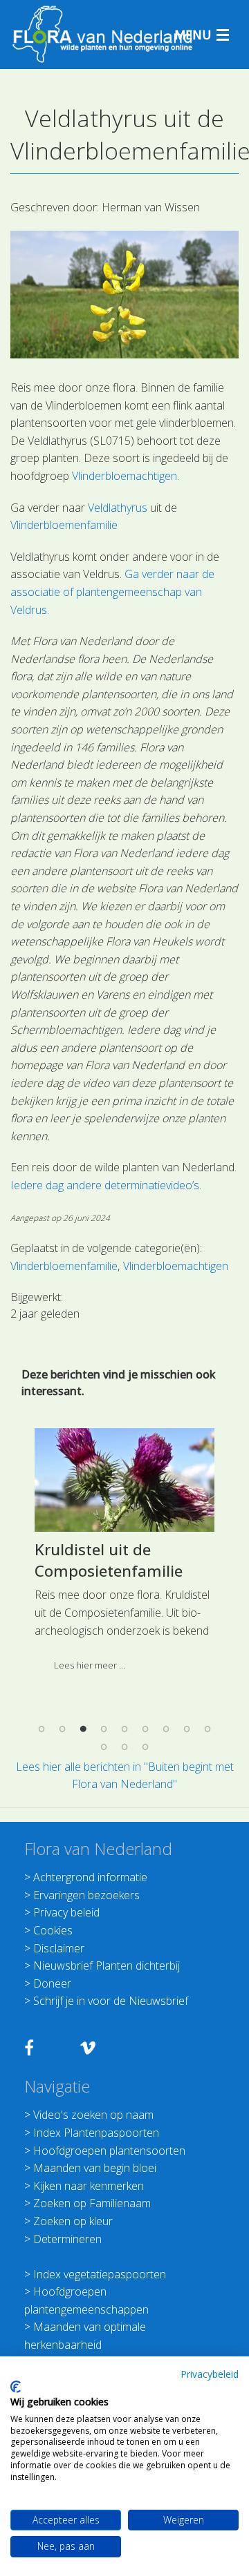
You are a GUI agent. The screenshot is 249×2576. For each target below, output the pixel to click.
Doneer (52, 1983)
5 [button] (124, 1729)
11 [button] (124, 1747)
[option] (124, 1555)
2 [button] (62, 1729)
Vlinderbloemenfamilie (64, 525)
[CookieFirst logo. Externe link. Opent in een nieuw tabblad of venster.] (16, 2387)
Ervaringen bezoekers (86, 1895)
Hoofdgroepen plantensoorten (109, 2151)
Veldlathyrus (118, 508)
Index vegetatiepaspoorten (100, 2274)
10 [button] (104, 1747)
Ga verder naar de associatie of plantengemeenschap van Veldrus (112, 592)
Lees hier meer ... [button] (90, 1665)
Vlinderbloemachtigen (124, 476)
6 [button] (145, 1729)
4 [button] (104, 1729)
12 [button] (145, 1747)
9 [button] (207, 1729)
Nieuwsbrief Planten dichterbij (107, 1965)
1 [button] (41, 1729)
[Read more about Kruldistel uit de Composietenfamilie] (124, 1480)
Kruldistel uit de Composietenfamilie (109, 1560)
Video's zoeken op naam (93, 2115)
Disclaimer (59, 1948)
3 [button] (83, 1729)
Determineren (67, 2239)
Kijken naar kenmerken (89, 2186)
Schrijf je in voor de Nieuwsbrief (111, 2001)
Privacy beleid (66, 1912)
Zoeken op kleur (73, 2221)
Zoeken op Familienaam (92, 2203)
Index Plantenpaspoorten (96, 2133)
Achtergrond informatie (90, 1877)
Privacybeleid (210, 2374)
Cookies (53, 1930)
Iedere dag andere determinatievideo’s (105, 1185)
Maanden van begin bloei (95, 2168)
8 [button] (187, 1729)
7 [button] (166, 1729)
